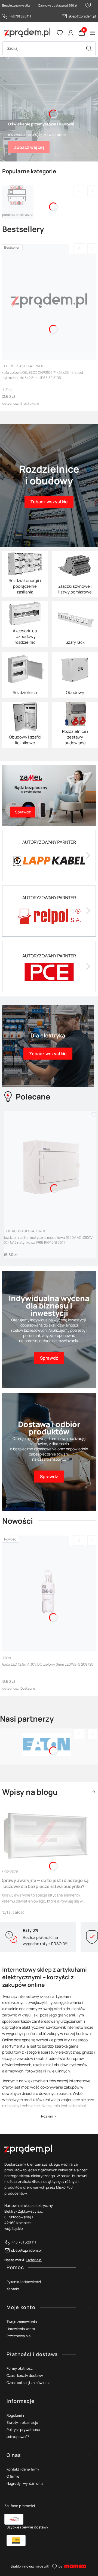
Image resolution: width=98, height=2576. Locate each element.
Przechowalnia (19, 2336)
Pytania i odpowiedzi (24, 2282)
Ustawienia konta (21, 2329)
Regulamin (15, 2415)
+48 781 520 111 (20, 16)
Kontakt (13, 2289)
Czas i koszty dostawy (25, 2375)
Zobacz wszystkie (93, 1792)
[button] (89, 48)
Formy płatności (20, 2368)
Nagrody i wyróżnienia (25, 2483)
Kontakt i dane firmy (23, 2469)
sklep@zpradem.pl (82, 16)
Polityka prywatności (24, 2430)
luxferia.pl (34, 2260)
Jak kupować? (18, 2437)
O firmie (13, 2476)
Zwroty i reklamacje (22, 2422)
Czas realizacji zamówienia (28, 2383)
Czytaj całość (12, 1912)
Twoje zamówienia (22, 2322)
